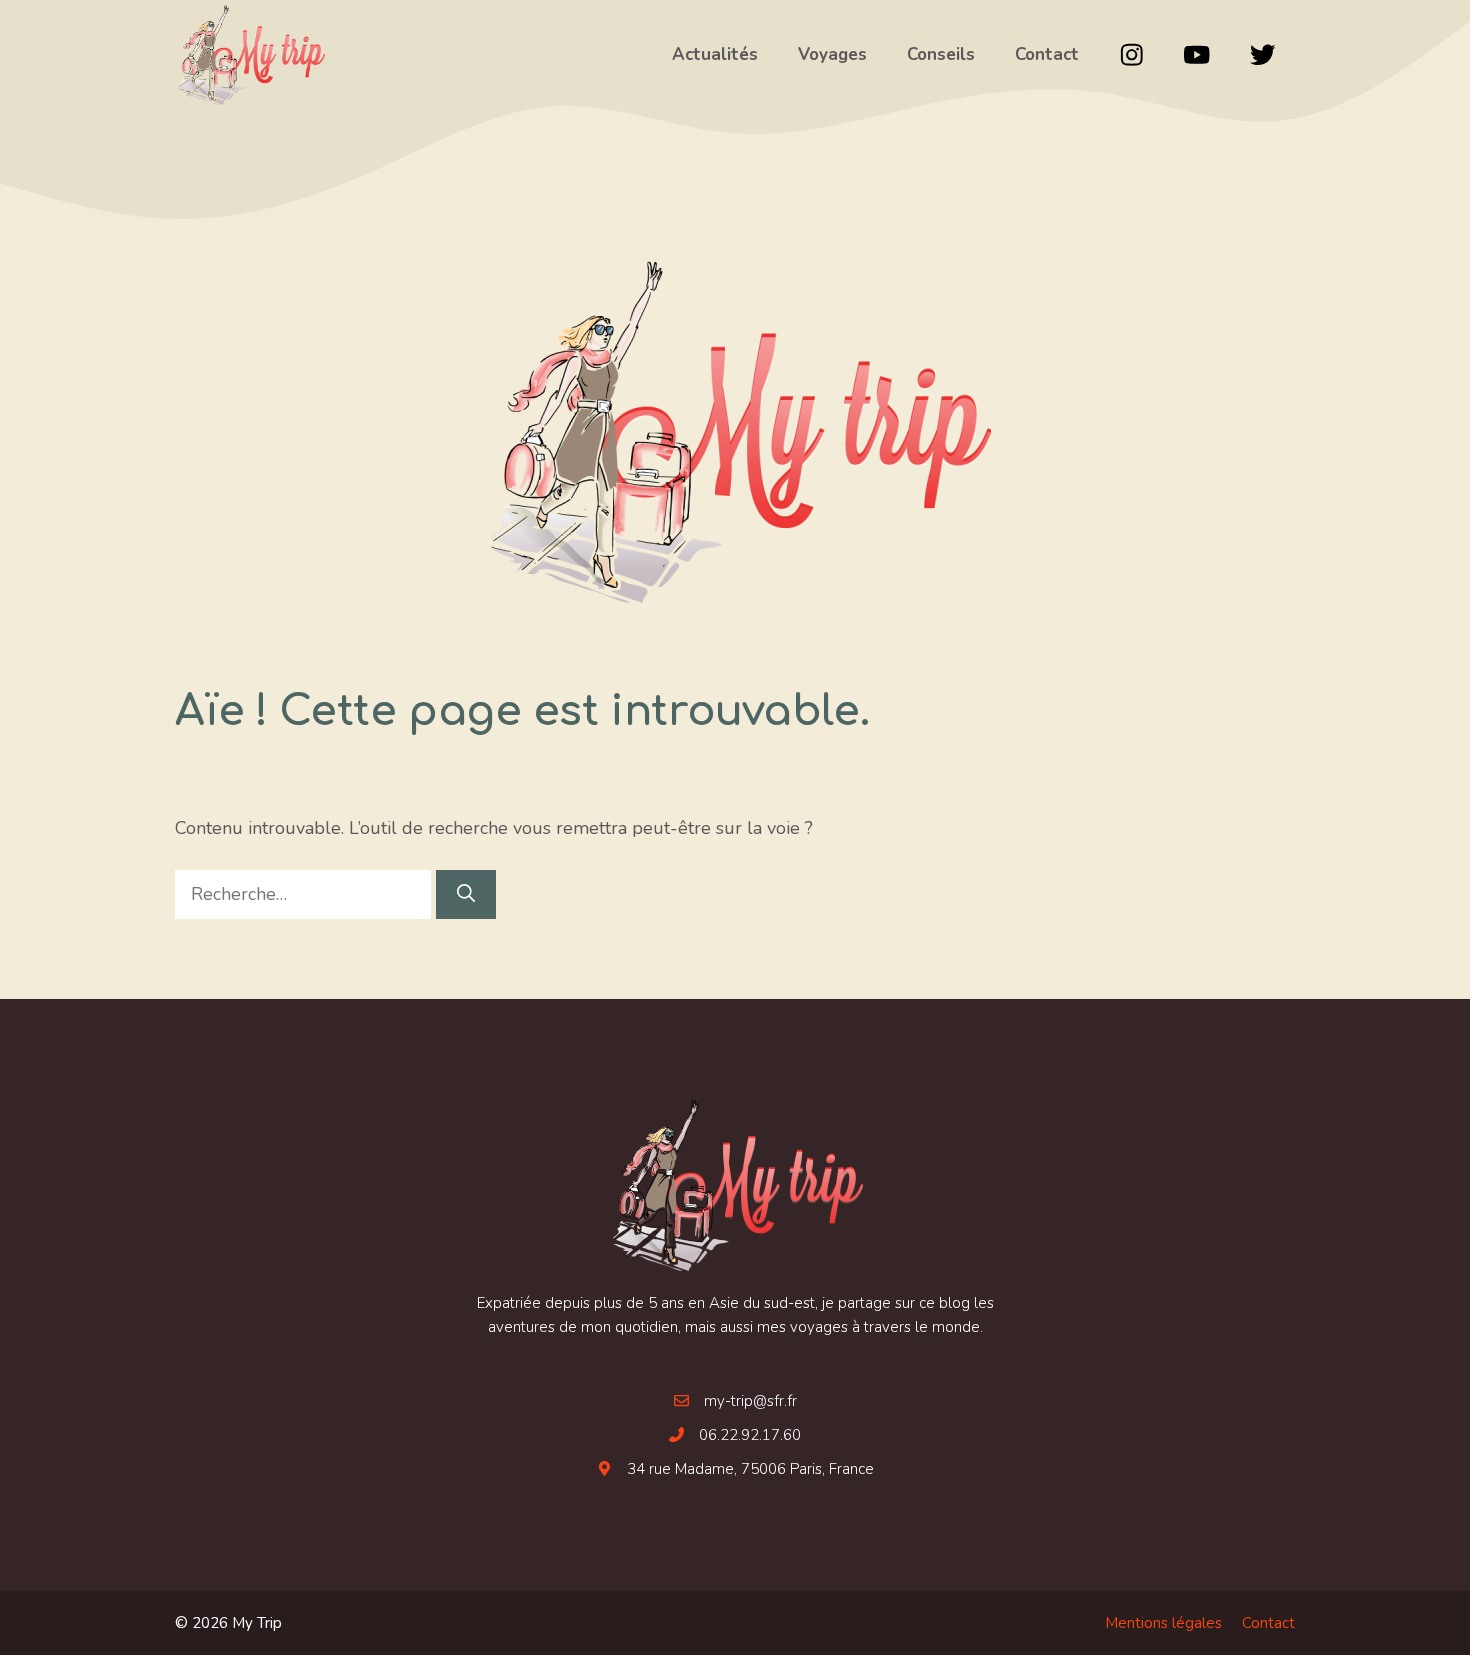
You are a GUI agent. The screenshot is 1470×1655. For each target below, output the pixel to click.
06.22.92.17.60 (750, 1435)
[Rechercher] (466, 894)
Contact (1268, 1623)
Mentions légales (1163, 1623)
